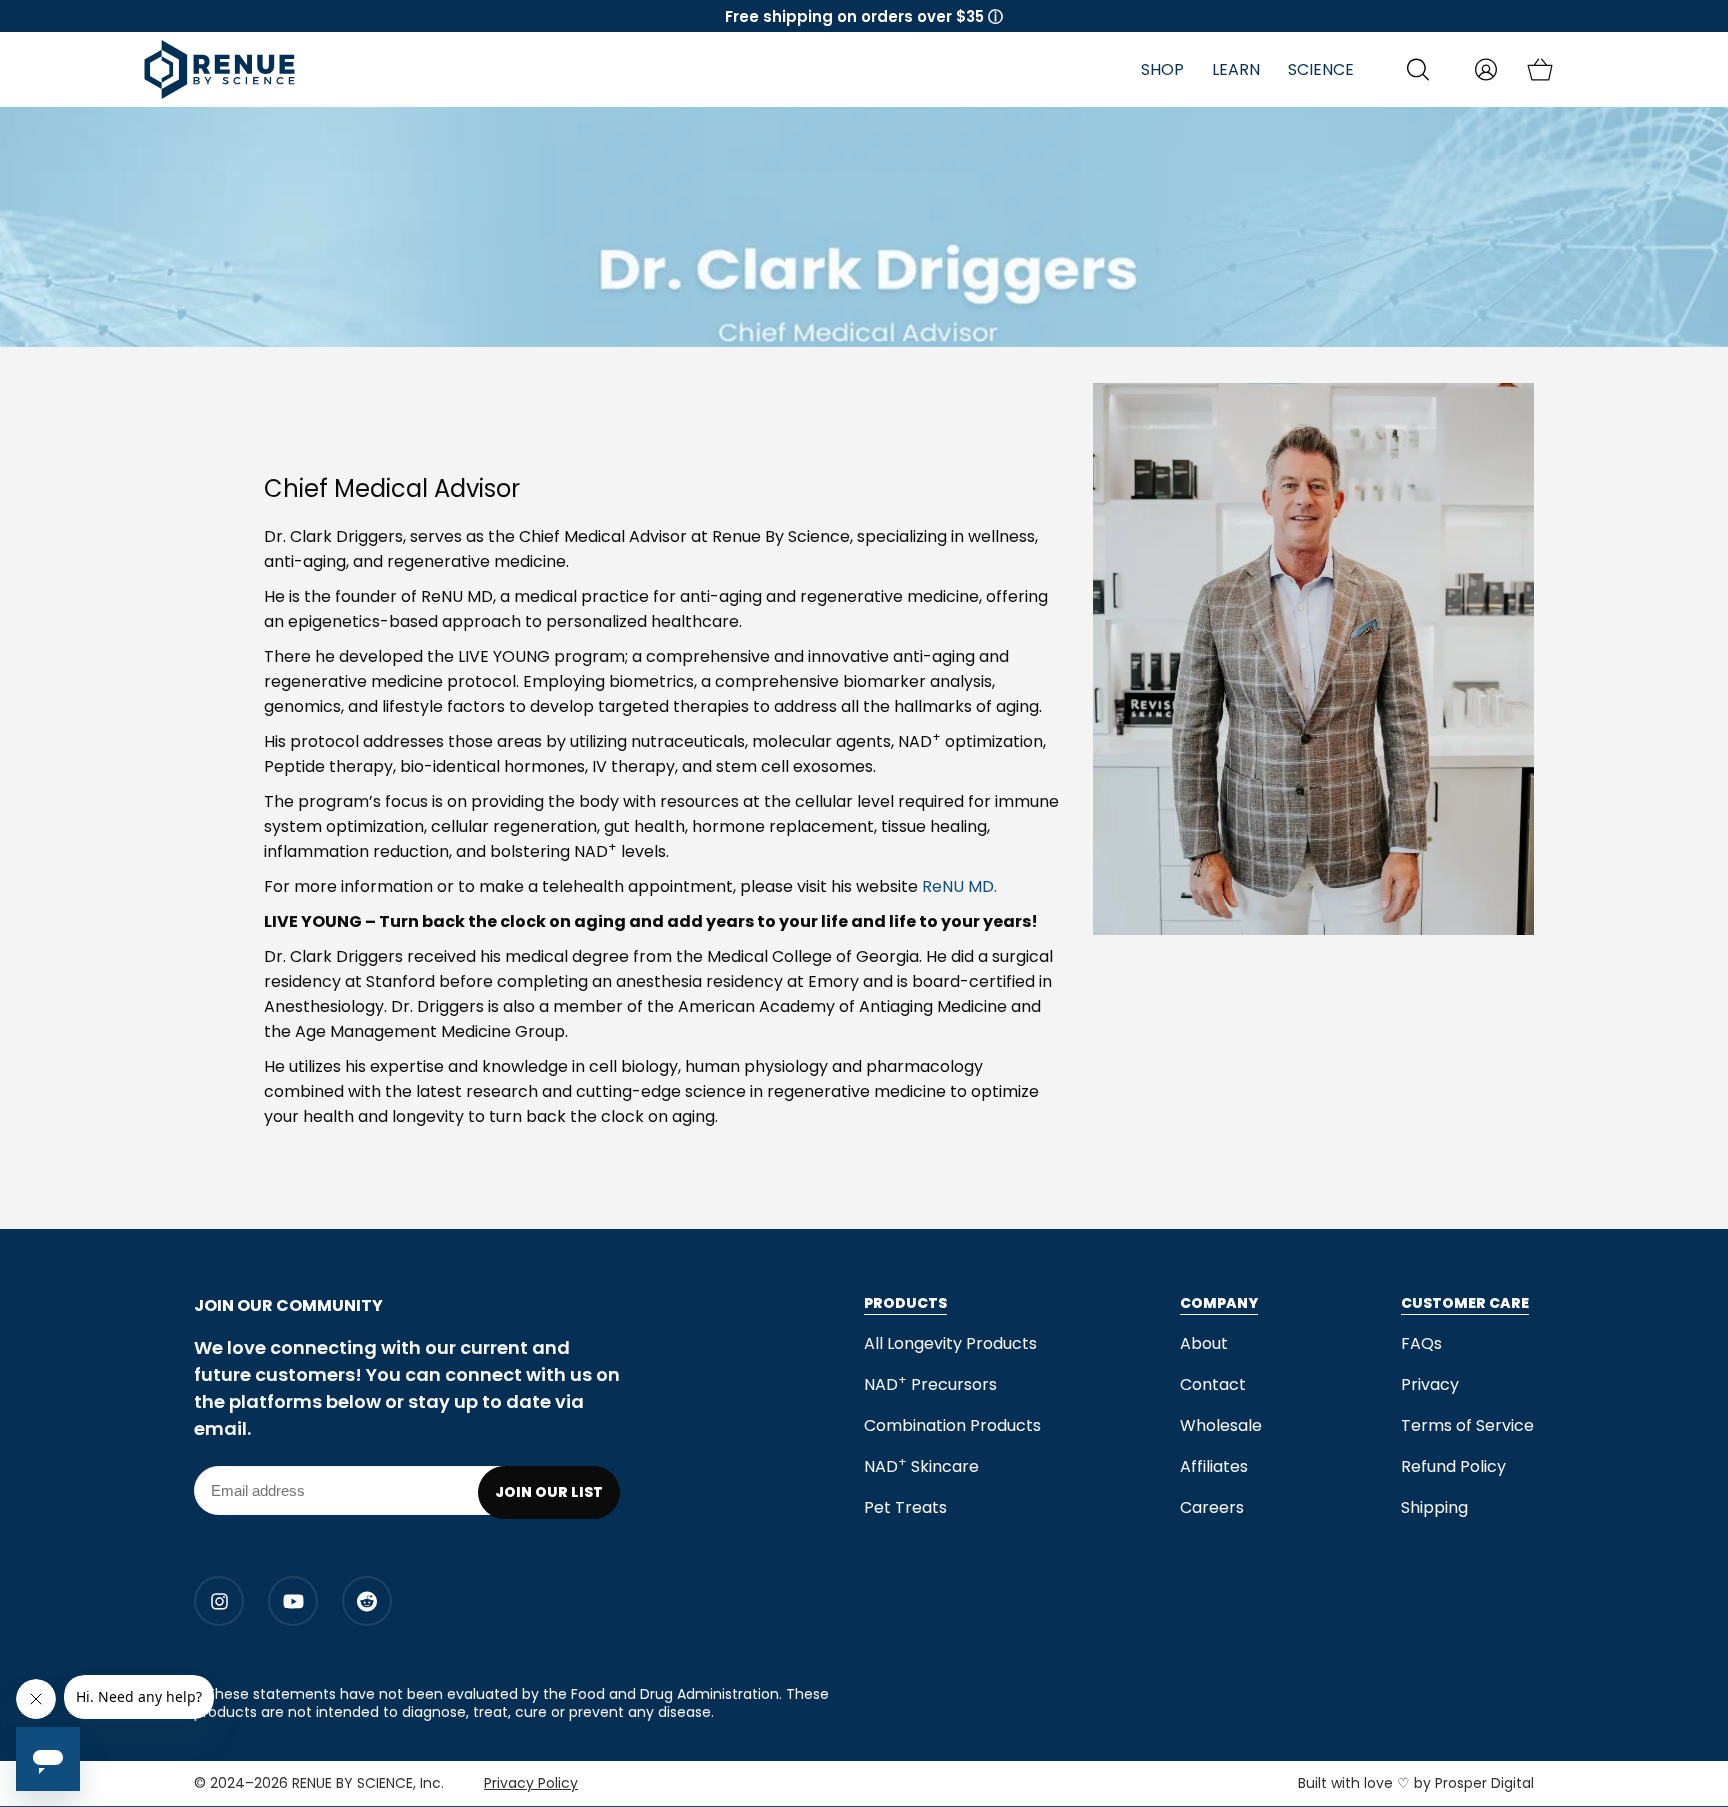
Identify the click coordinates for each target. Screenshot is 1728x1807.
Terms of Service (1467, 1425)
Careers (1212, 1507)
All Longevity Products (950, 1343)
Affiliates (1214, 1466)
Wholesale (1221, 1425)
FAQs (1421, 1343)
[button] (864, 16)
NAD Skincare (921, 1466)
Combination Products (952, 1425)
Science (1321, 69)
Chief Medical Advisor (392, 488)
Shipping (1434, 1507)
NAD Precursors (932, 1384)
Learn (1236, 69)
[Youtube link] (293, 1601)
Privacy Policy (531, 1783)
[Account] (1486, 69)
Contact (1213, 1384)
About (1204, 1343)
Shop (1162, 69)
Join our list (549, 1492)
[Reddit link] (367, 1601)
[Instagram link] (219, 1601)
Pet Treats (905, 1507)
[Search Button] (1418, 69)
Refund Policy (1453, 1466)
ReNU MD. (959, 886)
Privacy (1430, 1384)
